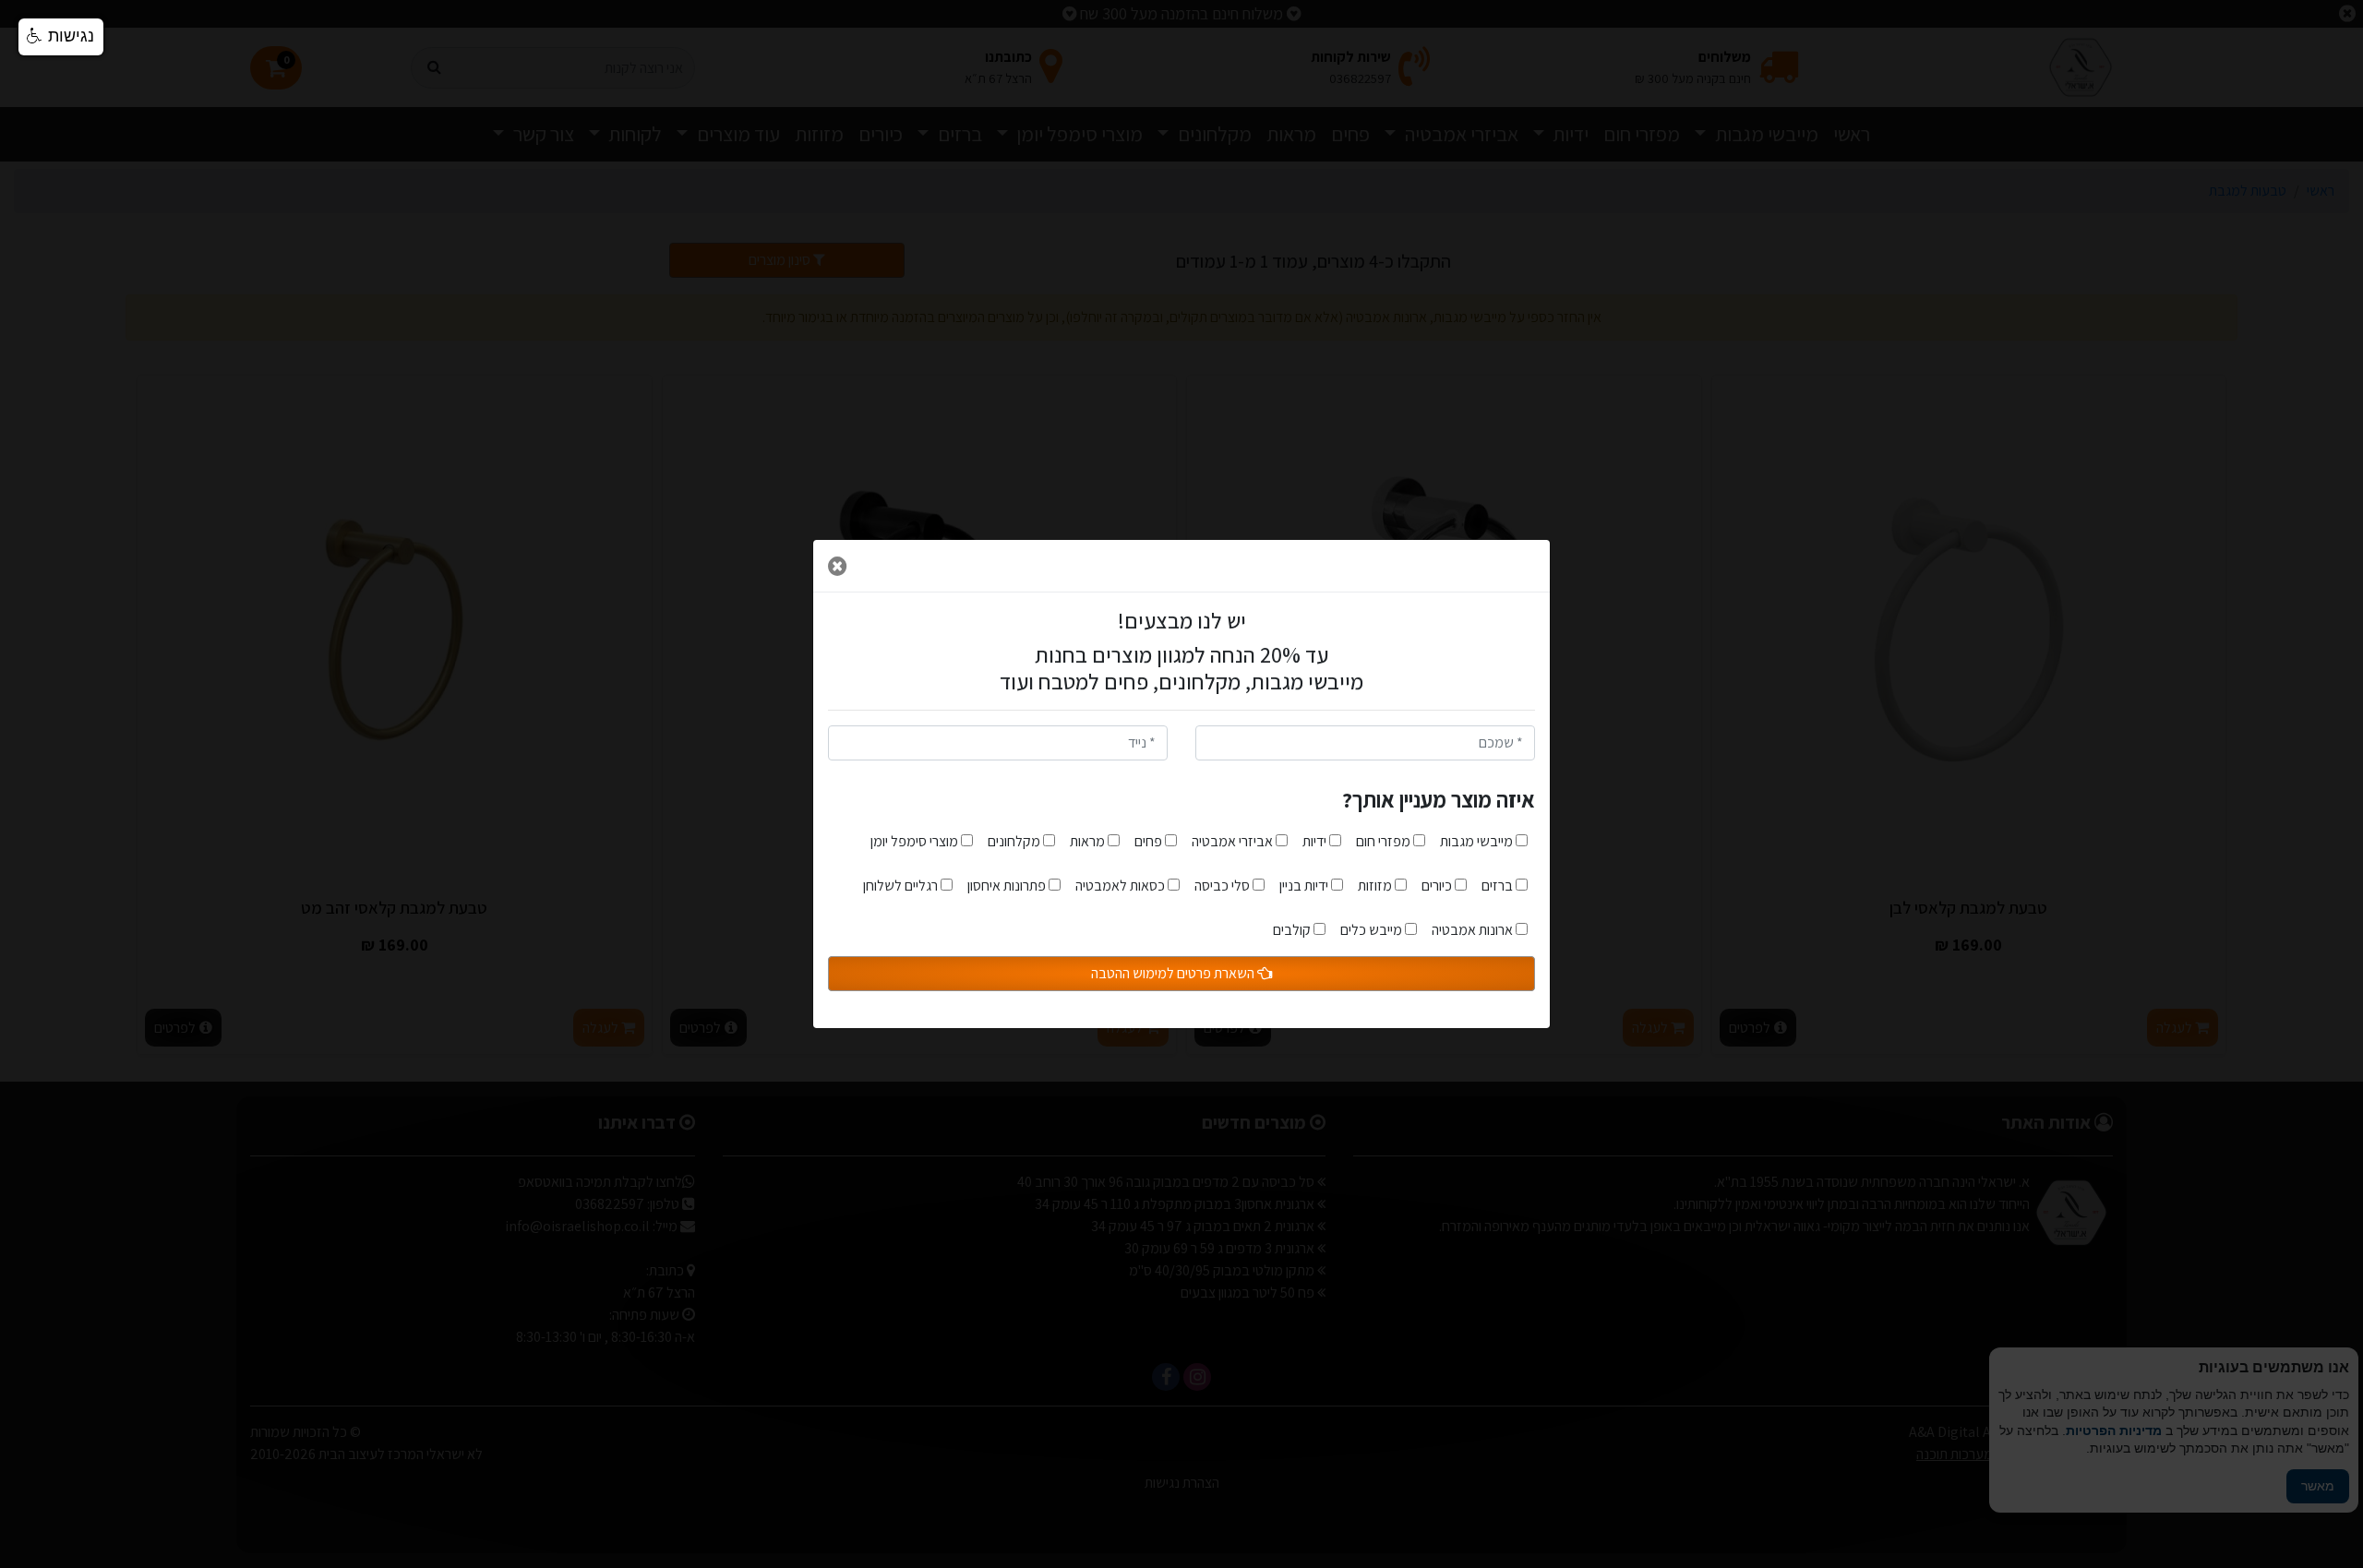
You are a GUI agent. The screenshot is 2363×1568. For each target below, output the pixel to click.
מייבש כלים (1373, 930)
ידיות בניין (1305, 886)
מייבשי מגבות (1478, 841)
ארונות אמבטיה (1474, 930)
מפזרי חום (1385, 841)
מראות (1089, 841)
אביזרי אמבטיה (1234, 841)
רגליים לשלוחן (902, 886)
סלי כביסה (1223, 886)
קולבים (1293, 930)
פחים (1150, 841)
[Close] (838, 566)
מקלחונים (1015, 841)
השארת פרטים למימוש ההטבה (1174, 973)
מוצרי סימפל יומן (916, 841)
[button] (61, 37)
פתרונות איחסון (1008, 886)
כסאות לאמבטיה (1122, 886)
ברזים (1499, 886)
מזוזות (1376, 886)
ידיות (1316, 841)
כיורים (1438, 886)
